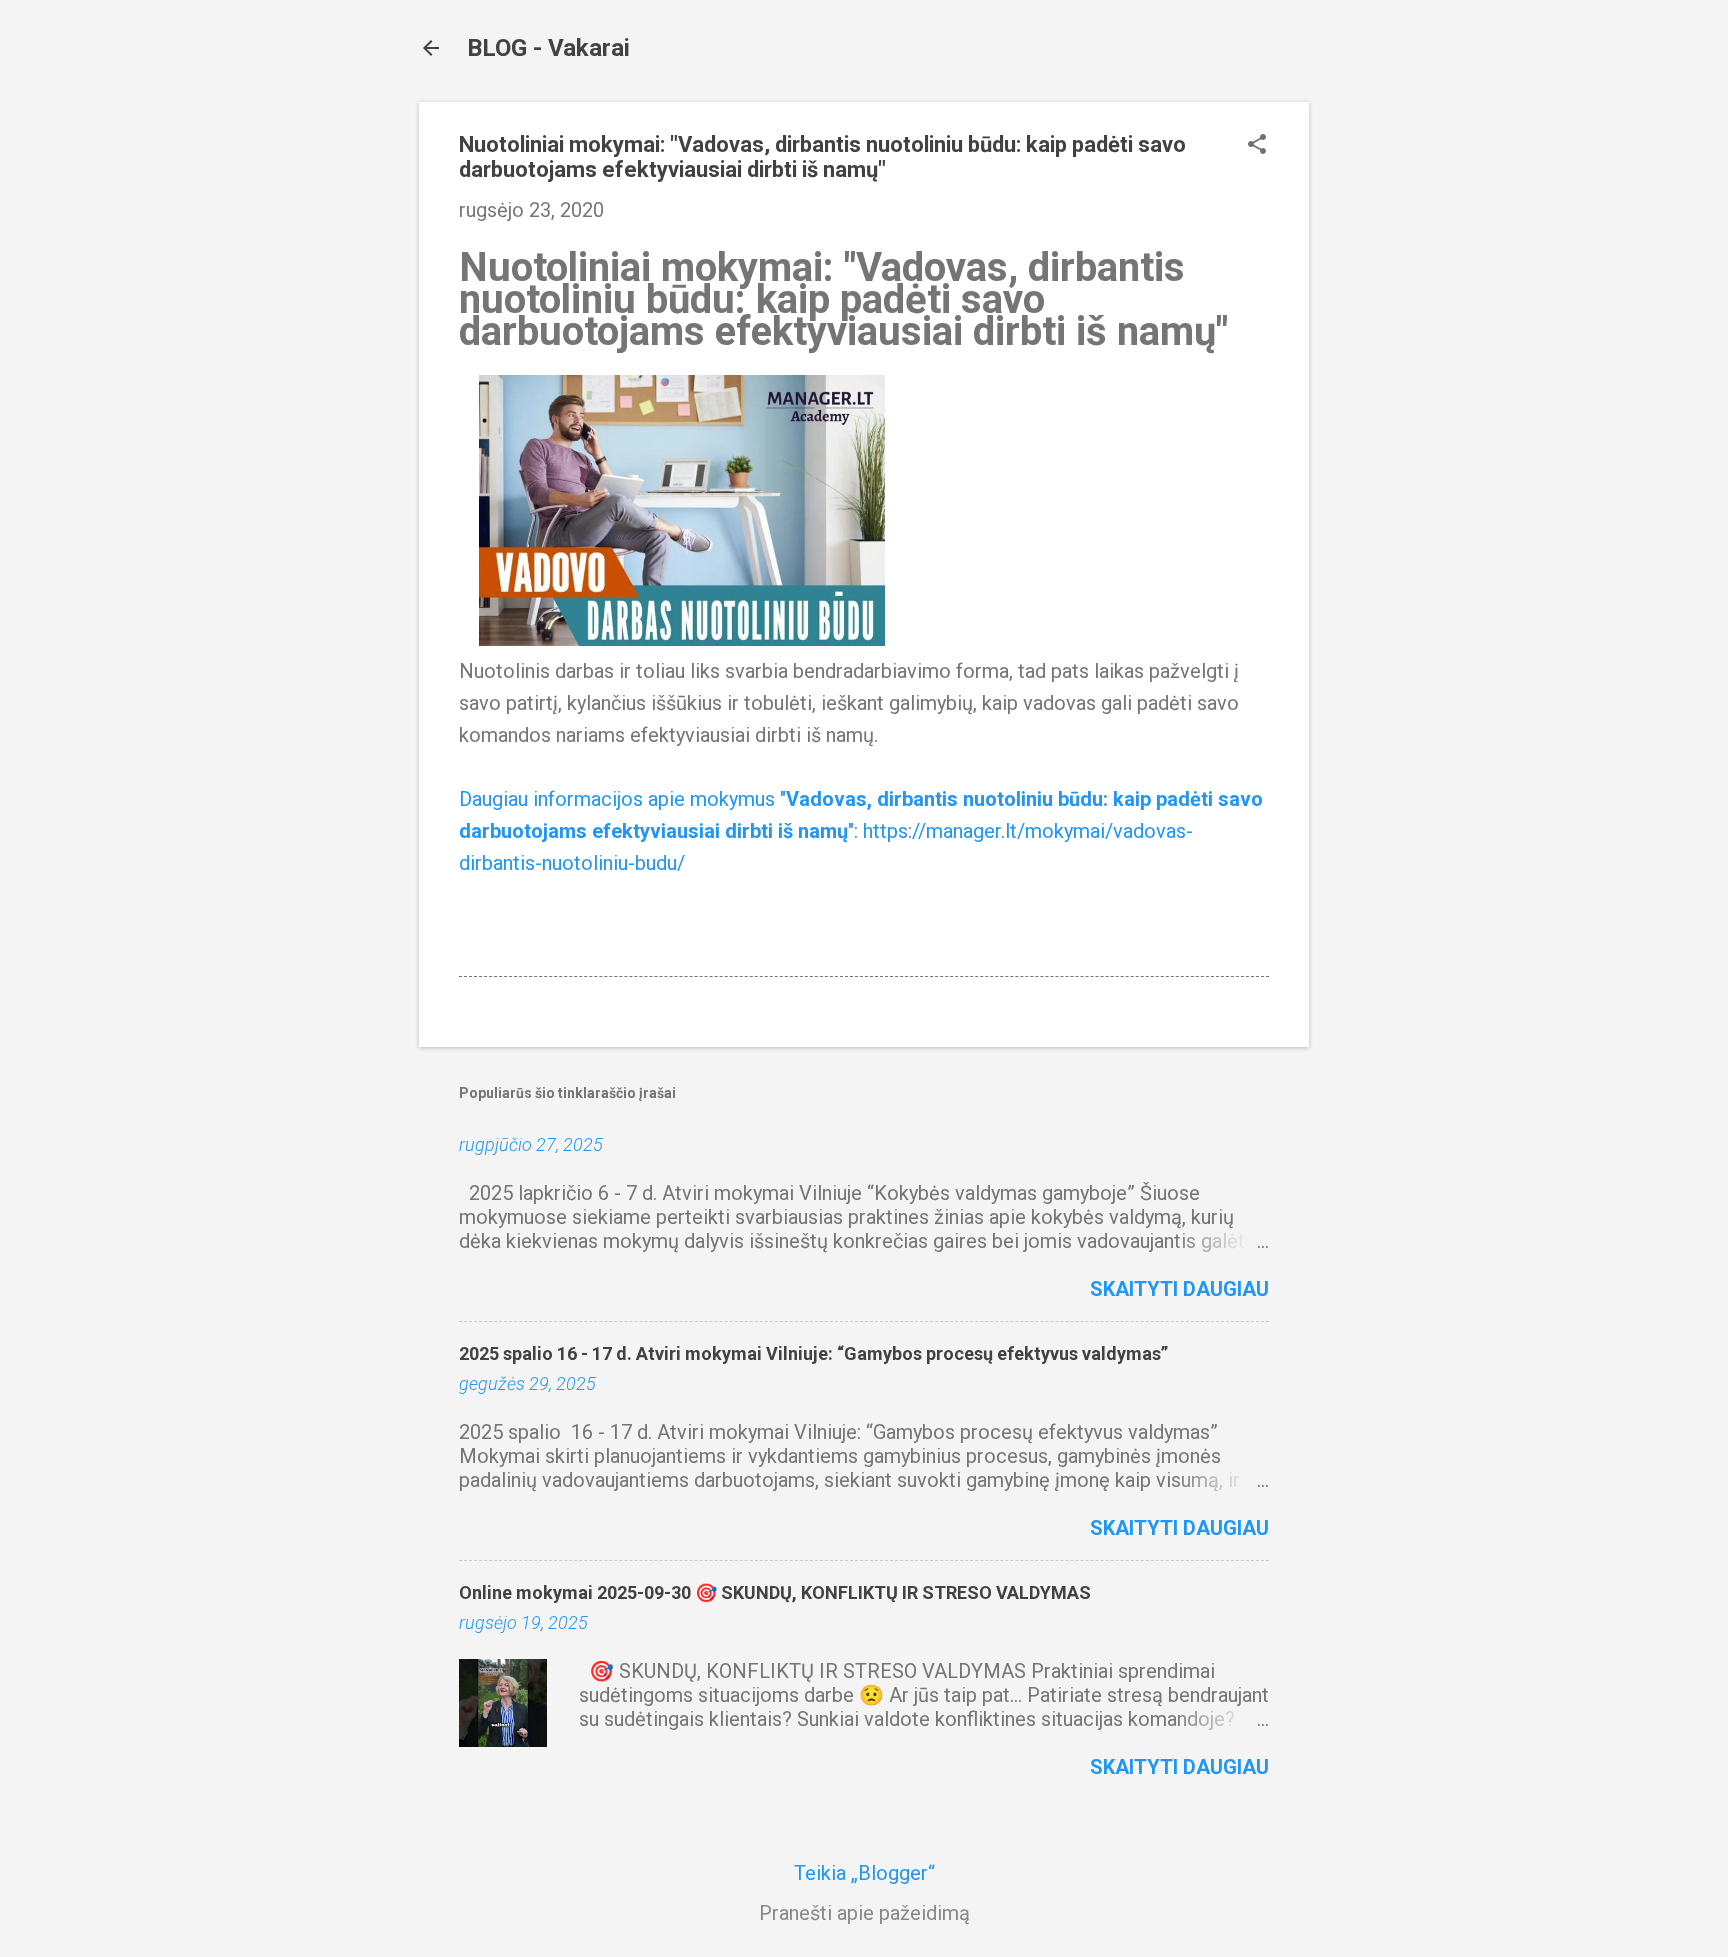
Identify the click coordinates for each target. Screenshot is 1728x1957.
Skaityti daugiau (1179, 1289)
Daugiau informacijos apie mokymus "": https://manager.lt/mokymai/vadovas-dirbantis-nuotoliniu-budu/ (861, 831)
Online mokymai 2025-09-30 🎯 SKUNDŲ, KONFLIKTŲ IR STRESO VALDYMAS (775, 1592)
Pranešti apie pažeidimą (864, 1913)
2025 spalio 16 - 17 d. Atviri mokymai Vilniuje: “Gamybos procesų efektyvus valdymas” (813, 1353)
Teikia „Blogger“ (864, 1873)
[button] (1257, 146)
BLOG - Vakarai (548, 48)
